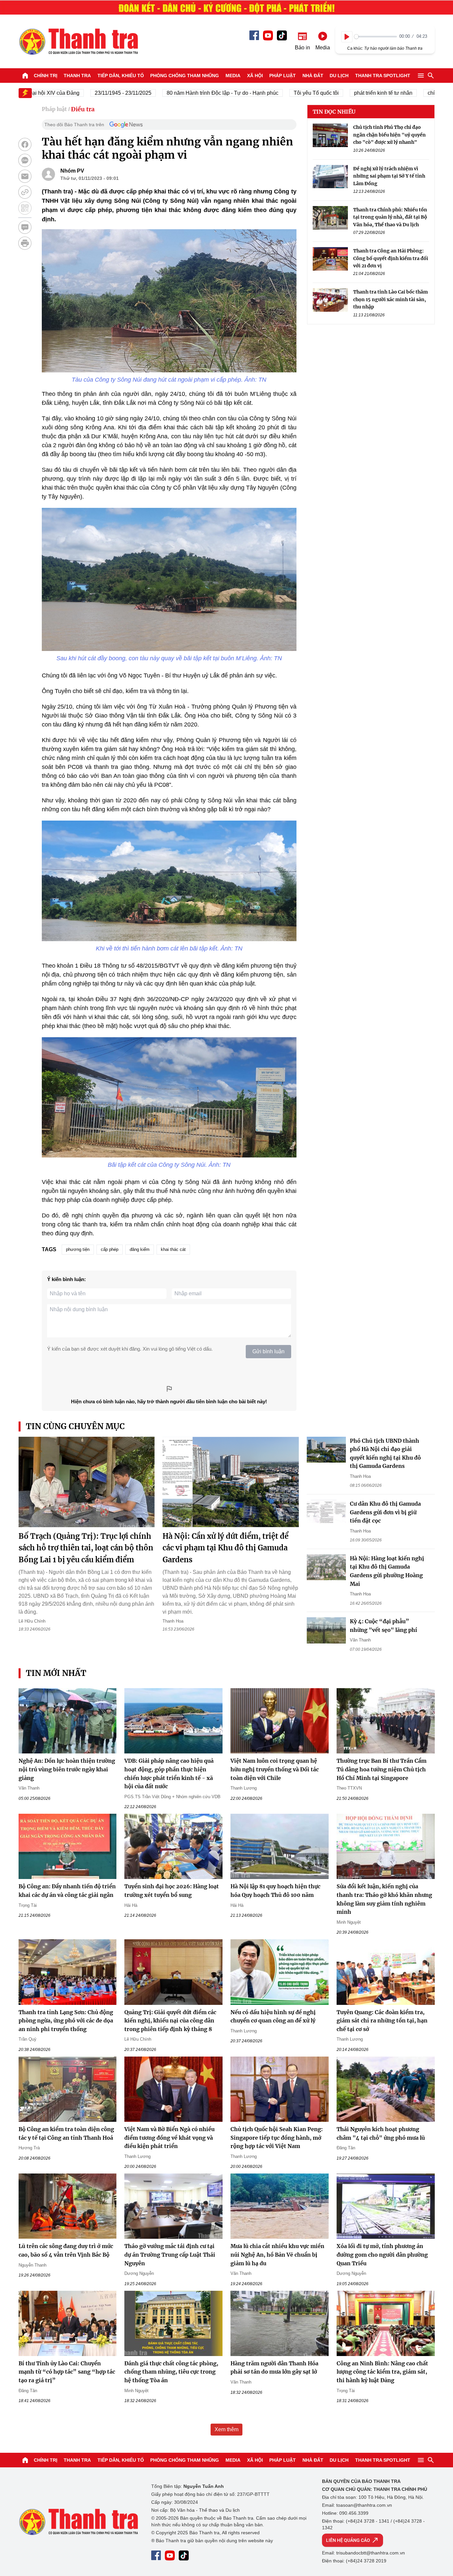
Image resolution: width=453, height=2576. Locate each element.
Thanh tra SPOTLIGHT (383, 76)
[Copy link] (25, 192)
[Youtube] (268, 35)
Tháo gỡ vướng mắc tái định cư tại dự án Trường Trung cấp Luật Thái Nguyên (170, 2254)
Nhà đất (313, 76)
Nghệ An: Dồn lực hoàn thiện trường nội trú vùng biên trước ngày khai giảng (67, 1769)
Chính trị (46, 76)
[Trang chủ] (25, 76)
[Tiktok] (282, 35)
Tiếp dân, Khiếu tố (121, 76)
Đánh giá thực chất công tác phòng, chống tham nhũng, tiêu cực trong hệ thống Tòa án (171, 2372)
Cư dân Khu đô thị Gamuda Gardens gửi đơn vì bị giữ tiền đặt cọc (385, 1512)
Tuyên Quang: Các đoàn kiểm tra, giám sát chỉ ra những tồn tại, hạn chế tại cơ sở (382, 2021)
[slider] (376, 37)
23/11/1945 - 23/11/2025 (79, 93)
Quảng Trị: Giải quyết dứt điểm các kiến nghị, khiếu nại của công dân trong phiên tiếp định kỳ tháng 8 (170, 2021)
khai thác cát (173, 1249)
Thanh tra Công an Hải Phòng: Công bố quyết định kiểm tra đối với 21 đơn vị (391, 258)
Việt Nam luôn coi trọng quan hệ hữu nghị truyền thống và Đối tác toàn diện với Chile (275, 1769)
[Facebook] (254, 35)
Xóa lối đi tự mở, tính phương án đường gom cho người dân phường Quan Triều (382, 2254)
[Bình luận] (25, 227)
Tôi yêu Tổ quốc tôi (272, 93)
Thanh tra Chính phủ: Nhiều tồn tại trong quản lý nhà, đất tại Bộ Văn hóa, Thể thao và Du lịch (390, 217)
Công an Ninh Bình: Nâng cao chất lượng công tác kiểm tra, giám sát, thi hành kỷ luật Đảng (382, 2372)
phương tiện (78, 1249)
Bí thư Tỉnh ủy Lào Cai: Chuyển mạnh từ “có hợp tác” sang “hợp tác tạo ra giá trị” (67, 2372)
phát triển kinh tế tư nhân (339, 93)
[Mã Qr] (25, 208)
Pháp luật (283, 76)
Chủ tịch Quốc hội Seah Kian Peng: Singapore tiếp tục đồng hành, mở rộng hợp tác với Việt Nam (277, 2138)
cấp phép (110, 1249)
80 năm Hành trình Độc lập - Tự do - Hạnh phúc (178, 93)
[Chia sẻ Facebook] (25, 144)
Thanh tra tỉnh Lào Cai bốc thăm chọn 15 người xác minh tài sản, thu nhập (390, 299)
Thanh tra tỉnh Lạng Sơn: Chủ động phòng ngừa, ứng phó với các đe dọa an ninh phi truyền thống (66, 2021)
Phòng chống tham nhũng (185, 76)
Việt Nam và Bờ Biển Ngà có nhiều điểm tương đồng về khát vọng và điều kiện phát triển (169, 2138)
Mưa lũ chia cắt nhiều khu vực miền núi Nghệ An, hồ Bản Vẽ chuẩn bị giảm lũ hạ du (277, 2254)
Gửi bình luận (268, 1351)
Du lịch (339, 76)
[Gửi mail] (25, 176)
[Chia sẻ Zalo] (25, 160)
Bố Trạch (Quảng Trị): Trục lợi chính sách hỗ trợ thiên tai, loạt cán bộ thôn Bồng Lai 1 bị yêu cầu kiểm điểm (86, 1548)
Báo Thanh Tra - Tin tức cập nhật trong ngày (78, 41)
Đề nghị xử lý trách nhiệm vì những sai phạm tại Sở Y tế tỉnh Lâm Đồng (389, 176)
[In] (25, 243)
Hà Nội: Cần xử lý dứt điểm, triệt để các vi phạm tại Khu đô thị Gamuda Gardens (226, 1548)
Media (233, 76)
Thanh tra (77, 76)
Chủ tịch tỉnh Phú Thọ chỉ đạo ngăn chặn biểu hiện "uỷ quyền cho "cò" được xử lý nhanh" (389, 135)
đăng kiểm (140, 1249)
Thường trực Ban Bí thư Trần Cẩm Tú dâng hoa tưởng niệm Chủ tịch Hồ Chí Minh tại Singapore (382, 1769)
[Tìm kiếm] (431, 76)
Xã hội (255, 76)
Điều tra (83, 109)
